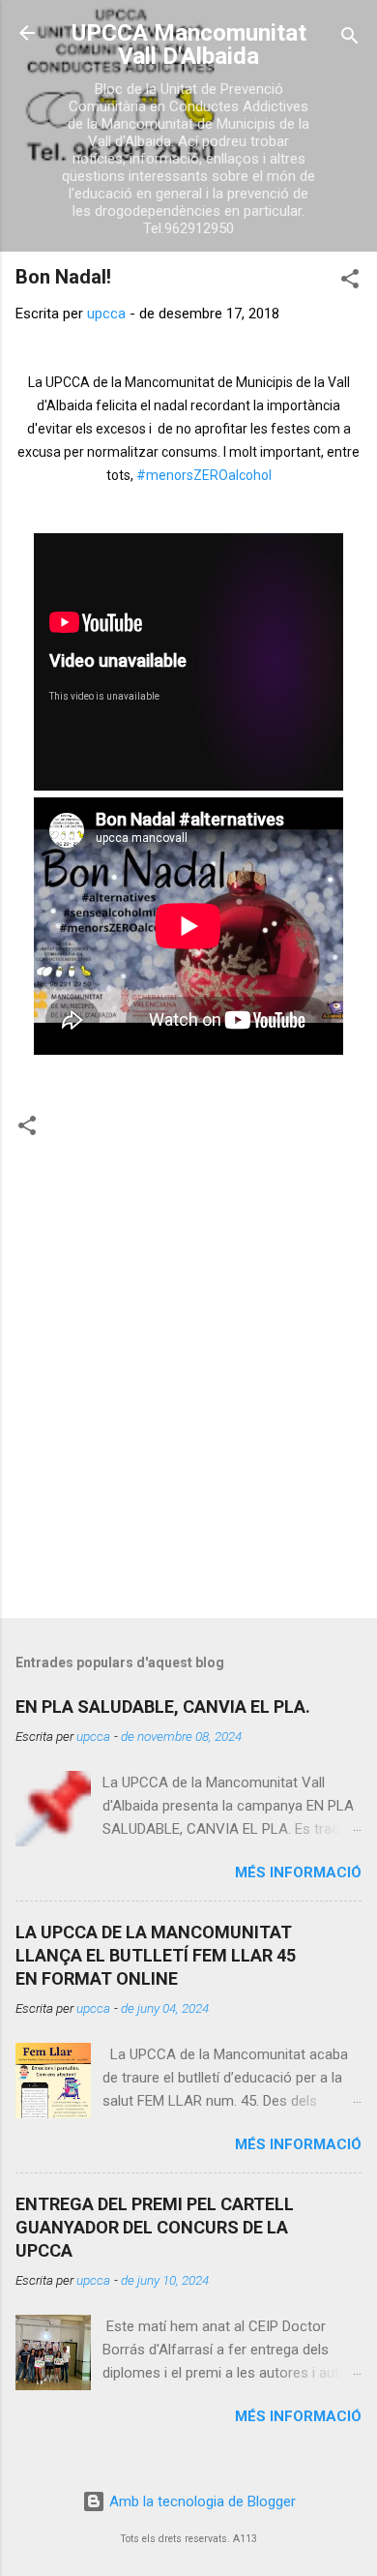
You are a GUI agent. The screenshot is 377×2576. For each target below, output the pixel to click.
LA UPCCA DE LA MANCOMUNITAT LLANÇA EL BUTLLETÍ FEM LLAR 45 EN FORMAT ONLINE (156, 1955)
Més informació (298, 1872)
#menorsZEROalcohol (204, 475)
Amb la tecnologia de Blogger (201, 2501)
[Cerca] (350, 39)
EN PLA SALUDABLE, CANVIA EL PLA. (163, 1707)
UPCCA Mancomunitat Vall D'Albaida (189, 45)
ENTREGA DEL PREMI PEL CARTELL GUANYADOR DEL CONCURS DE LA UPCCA (155, 2227)
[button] (350, 282)
